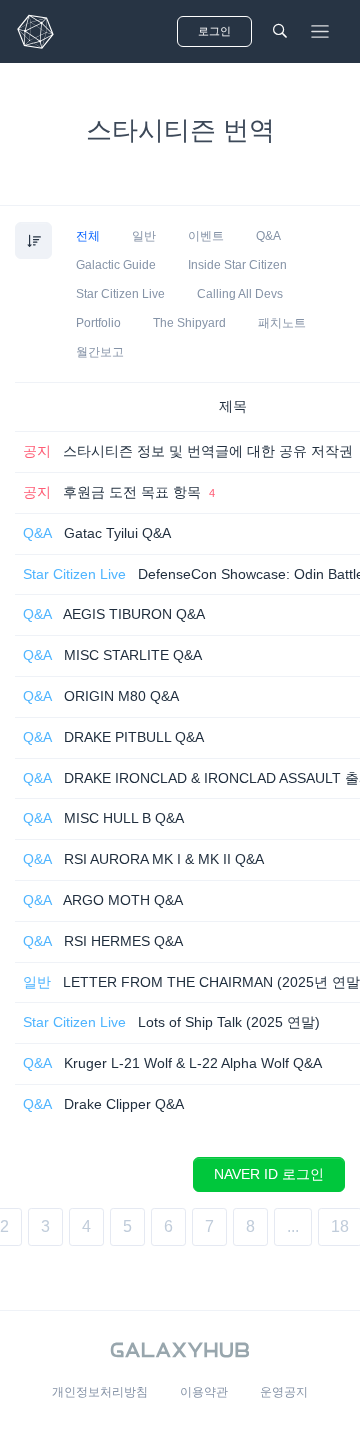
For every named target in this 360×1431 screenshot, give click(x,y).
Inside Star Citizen (237, 265)
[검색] (280, 31)
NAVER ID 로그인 (269, 1174)
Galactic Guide (116, 265)
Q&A (268, 236)
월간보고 (100, 352)
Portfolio (98, 323)
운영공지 (284, 1392)
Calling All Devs (240, 294)
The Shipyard (189, 323)
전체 (88, 236)
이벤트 (206, 236)
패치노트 (282, 323)
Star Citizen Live (120, 294)
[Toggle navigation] (320, 32)
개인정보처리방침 (100, 1392)
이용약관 (204, 1392)
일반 (144, 236)
